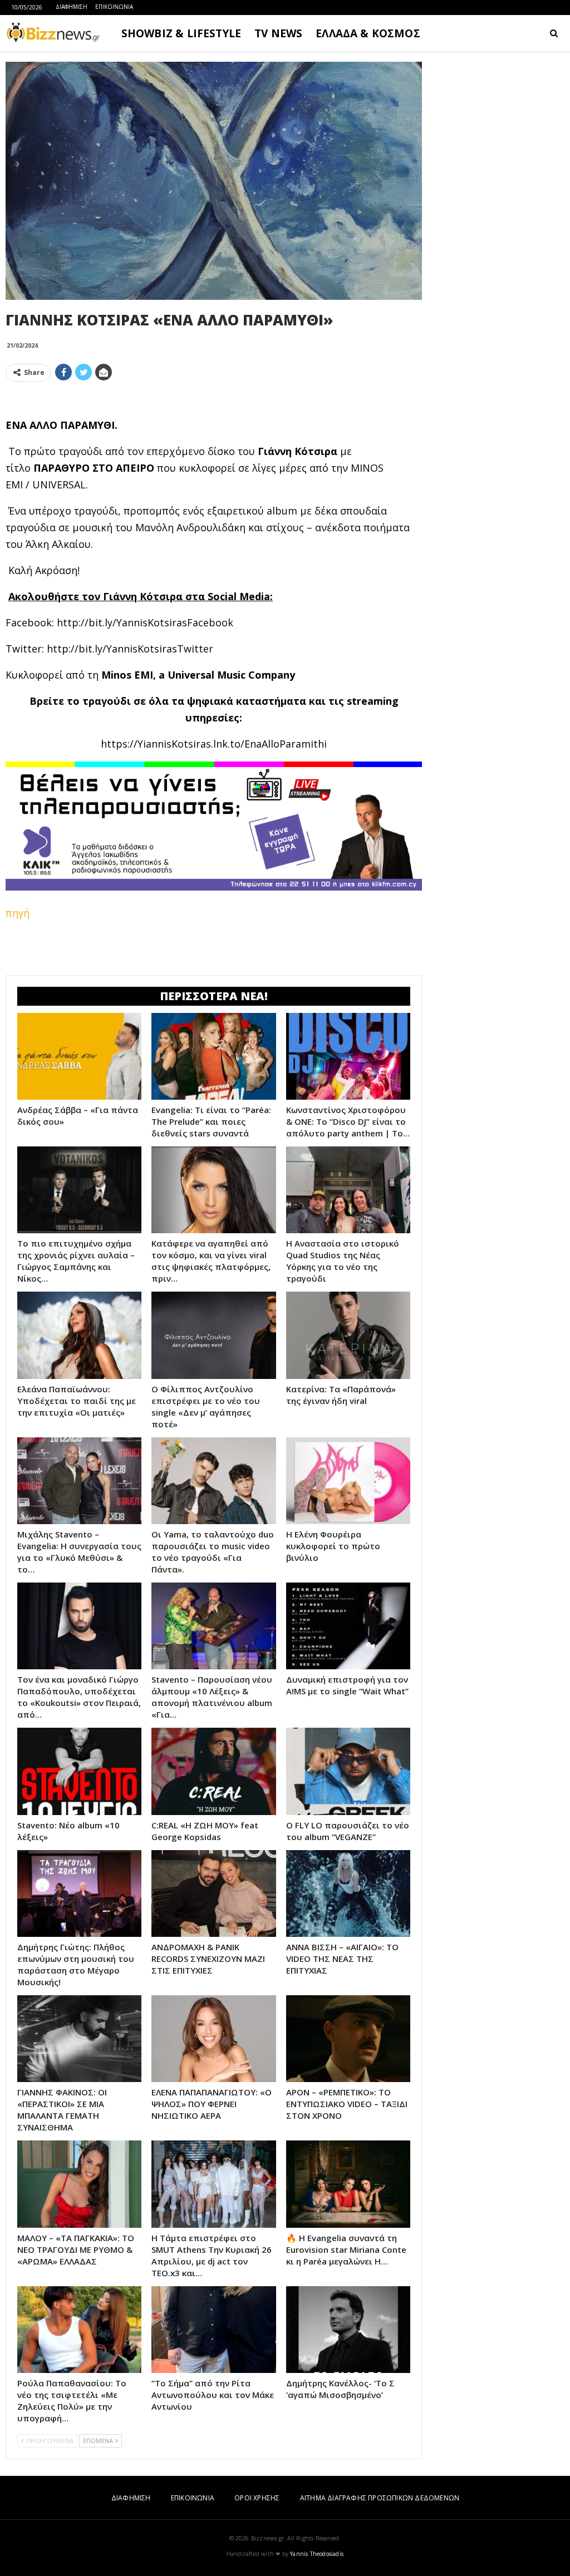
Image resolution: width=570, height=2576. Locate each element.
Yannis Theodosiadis (317, 2554)
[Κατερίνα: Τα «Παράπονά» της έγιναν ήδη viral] (348, 1335)
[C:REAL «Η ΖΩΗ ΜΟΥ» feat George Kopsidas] (213, 1771)
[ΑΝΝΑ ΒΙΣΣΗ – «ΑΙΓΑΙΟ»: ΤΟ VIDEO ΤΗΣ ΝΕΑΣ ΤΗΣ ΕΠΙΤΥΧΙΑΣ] (348, 1893)
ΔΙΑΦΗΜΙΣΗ (72, 7)
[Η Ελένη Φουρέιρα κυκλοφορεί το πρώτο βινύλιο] (348, 1481)
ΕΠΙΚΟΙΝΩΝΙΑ (114, 7)
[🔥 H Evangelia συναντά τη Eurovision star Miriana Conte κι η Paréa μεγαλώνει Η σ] (348, 2184)
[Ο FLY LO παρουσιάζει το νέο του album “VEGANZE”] (348, 1771)
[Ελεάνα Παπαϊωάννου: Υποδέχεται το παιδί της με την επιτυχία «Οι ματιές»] (79, 1335)
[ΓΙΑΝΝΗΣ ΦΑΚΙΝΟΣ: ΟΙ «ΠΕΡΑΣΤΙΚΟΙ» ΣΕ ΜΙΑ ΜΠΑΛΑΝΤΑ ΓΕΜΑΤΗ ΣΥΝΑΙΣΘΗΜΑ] (79, 2039)
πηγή (18, 913)
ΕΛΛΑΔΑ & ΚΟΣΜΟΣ (368, 33)
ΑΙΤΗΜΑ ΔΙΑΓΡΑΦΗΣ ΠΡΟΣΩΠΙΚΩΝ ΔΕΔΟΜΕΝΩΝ (380, 2498)
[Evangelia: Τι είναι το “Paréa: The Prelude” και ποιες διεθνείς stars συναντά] (213, 1056)
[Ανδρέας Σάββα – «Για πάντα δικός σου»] (79, 1056)
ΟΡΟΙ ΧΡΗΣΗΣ (257, 2498)
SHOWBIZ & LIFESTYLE (181, 33)
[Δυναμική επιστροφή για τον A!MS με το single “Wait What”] (348, 1626)
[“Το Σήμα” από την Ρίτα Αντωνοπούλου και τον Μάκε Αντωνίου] (213, 2330)
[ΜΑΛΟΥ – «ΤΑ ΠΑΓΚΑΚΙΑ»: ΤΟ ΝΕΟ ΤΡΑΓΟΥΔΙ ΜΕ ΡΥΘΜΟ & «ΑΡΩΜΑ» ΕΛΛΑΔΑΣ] (79, 2184)
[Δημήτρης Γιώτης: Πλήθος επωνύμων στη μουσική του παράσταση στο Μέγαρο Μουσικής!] (79, 1893)
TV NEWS (278, 33)
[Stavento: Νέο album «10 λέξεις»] (79, 1771)
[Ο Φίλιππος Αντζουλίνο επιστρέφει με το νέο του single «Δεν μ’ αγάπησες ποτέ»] (213, 1335)
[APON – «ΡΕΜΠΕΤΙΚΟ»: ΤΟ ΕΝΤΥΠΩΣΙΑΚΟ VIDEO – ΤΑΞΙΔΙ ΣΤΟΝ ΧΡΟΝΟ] (348, 2039)
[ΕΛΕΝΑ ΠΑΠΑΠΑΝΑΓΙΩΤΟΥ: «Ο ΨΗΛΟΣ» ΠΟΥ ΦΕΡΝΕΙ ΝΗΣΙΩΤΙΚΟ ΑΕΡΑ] (213, 2039)
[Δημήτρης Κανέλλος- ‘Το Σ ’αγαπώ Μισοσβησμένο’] (348, 2330)
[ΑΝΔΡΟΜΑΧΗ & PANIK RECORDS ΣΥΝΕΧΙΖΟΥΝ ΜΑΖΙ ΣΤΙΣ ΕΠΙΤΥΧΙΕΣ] (213, 1893)
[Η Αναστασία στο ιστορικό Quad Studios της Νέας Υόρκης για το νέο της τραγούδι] (348, 1190)
